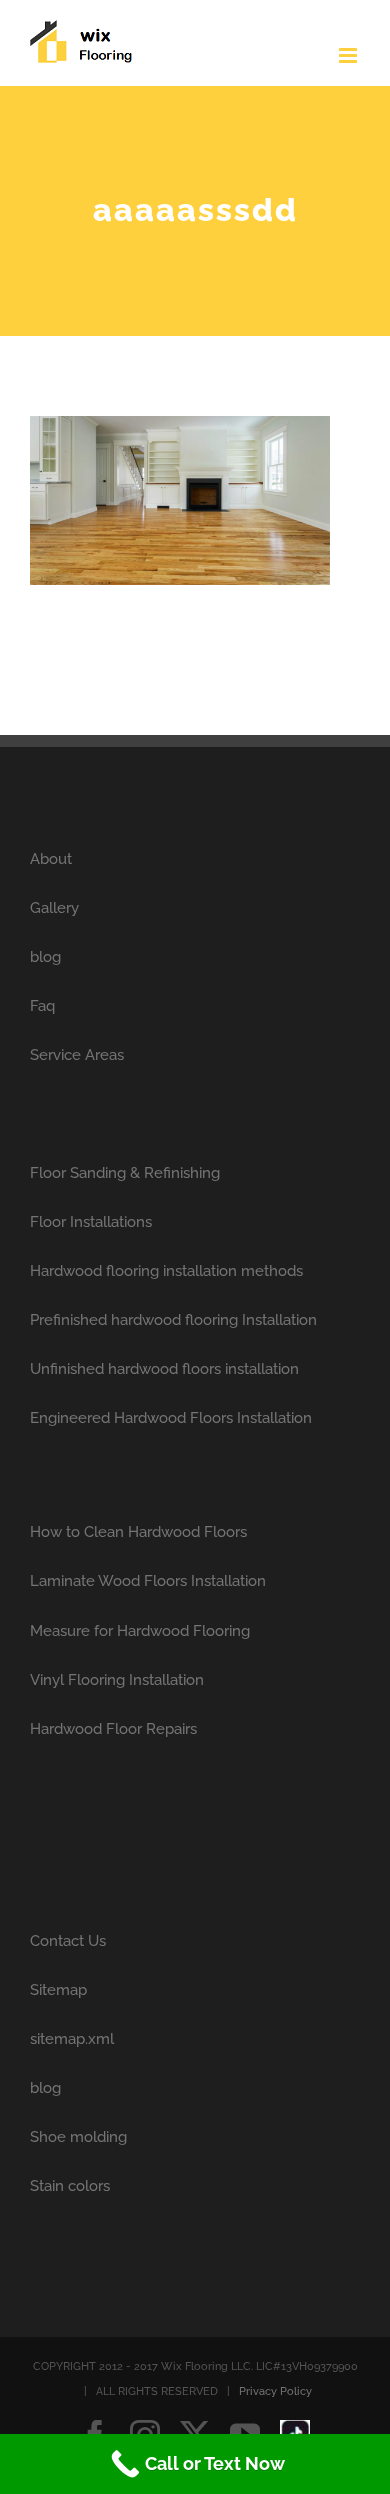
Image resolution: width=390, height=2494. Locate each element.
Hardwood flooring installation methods (166, 1271)
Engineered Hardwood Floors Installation (171, 1418)
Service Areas (77, 1055)
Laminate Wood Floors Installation (148, 1581)
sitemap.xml (72, 2039)
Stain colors (70, 2186)
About (51, 859)
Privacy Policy (275, 2391)
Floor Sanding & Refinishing (125, 1173)
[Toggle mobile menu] (349, 55)
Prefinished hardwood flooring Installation (173, 1320)
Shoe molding (78, 2137)
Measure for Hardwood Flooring (140, 1631)
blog (45, 957)
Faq (42, 1006)
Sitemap (58, 1990)
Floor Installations (91, 1222)
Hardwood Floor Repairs (113, 1729)
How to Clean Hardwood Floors (138, 1532)
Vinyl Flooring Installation (117, 1680)
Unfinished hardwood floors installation (164, 1369)
